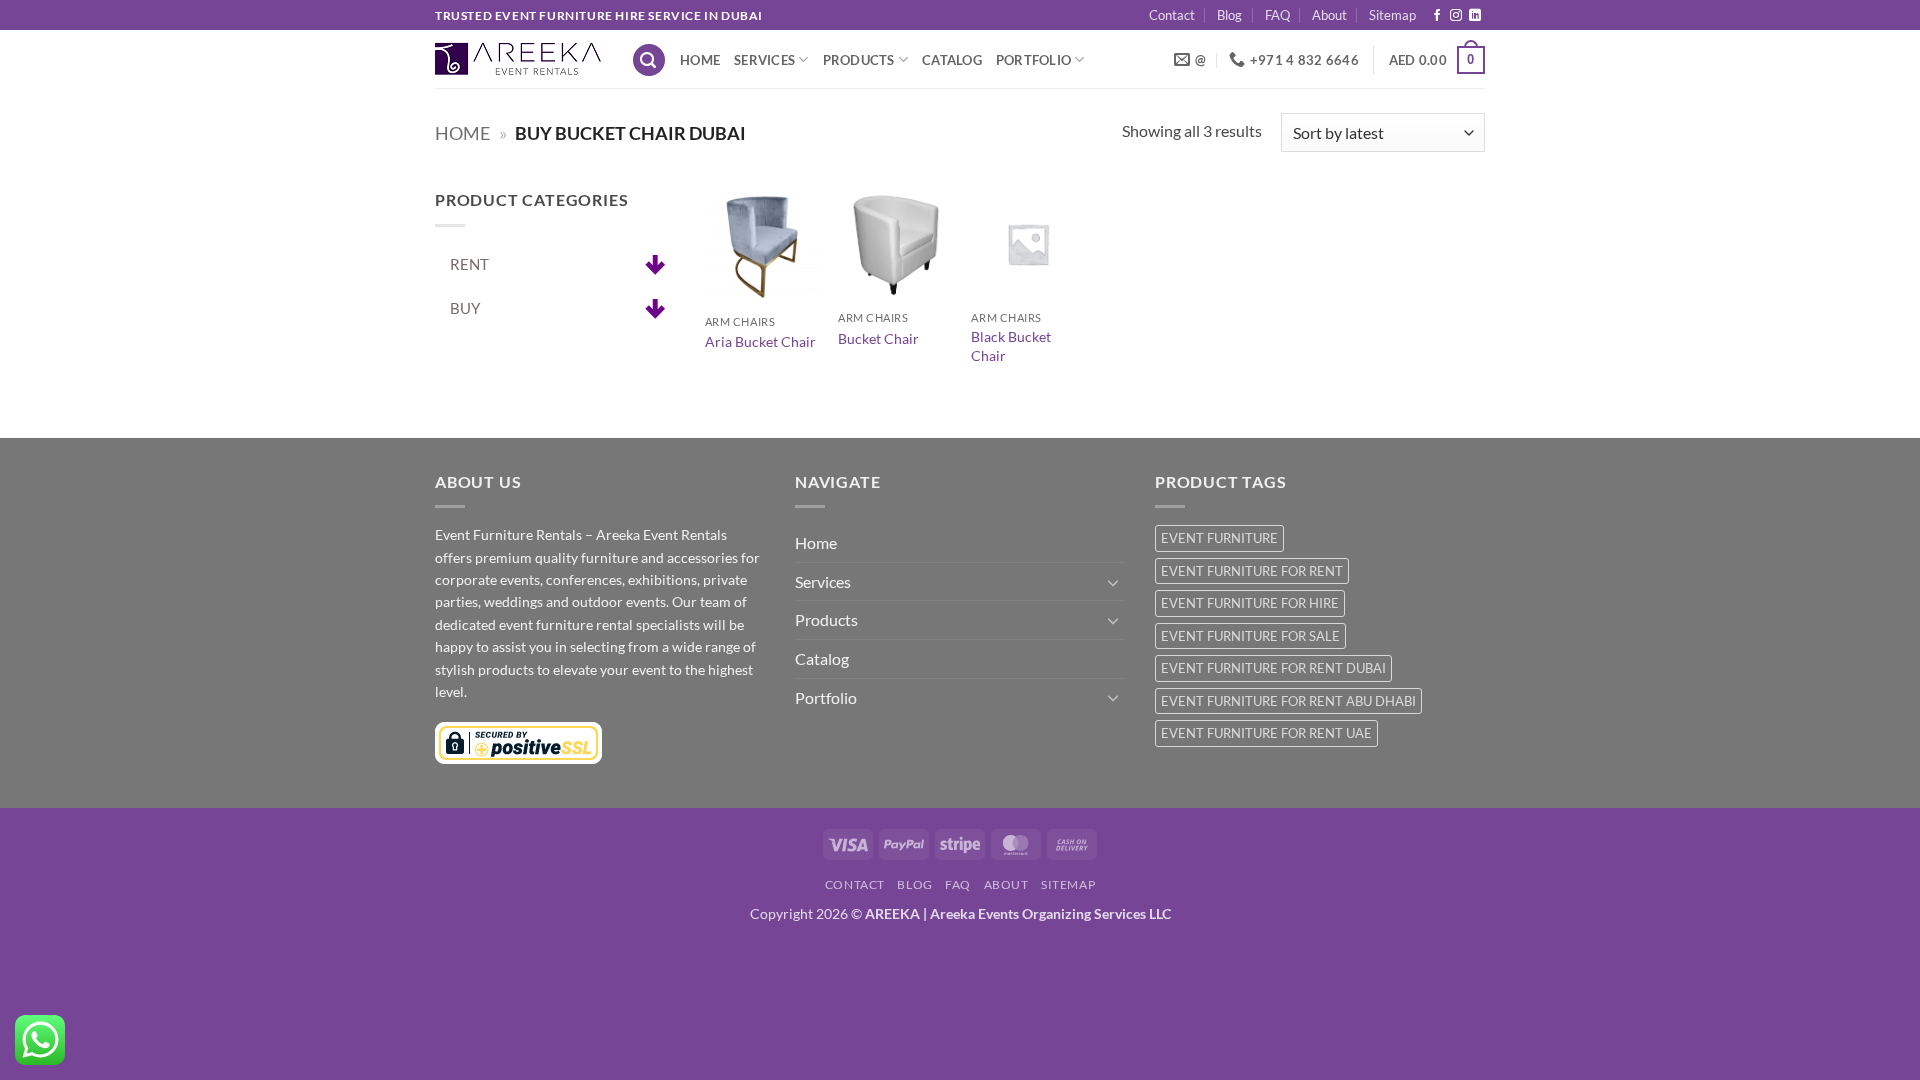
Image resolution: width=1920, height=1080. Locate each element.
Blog (1229, 15)
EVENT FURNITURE (1219, 538)
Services (764, 60)
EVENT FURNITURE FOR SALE (1250, 636)
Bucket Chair (878, 338)
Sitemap (1392, 15)
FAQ (1277, 15)
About (1329, 15)
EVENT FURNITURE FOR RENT (1252, 571)
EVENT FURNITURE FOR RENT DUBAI (1273, 668)
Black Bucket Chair (1011, 346)
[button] (649, 60)
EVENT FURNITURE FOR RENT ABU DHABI (1288, 701)
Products (859, 60)
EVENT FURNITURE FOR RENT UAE (1266, 733)
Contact (1172, 15)
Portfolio (1033, 60)
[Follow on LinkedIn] (1475, 16)
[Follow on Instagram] (1456, 16)
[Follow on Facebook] (1437, 16)
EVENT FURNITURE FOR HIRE (1250, 603)
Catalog (952, 60)
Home (700, 60)
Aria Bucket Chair (760, 341)
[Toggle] (1113, 582)
